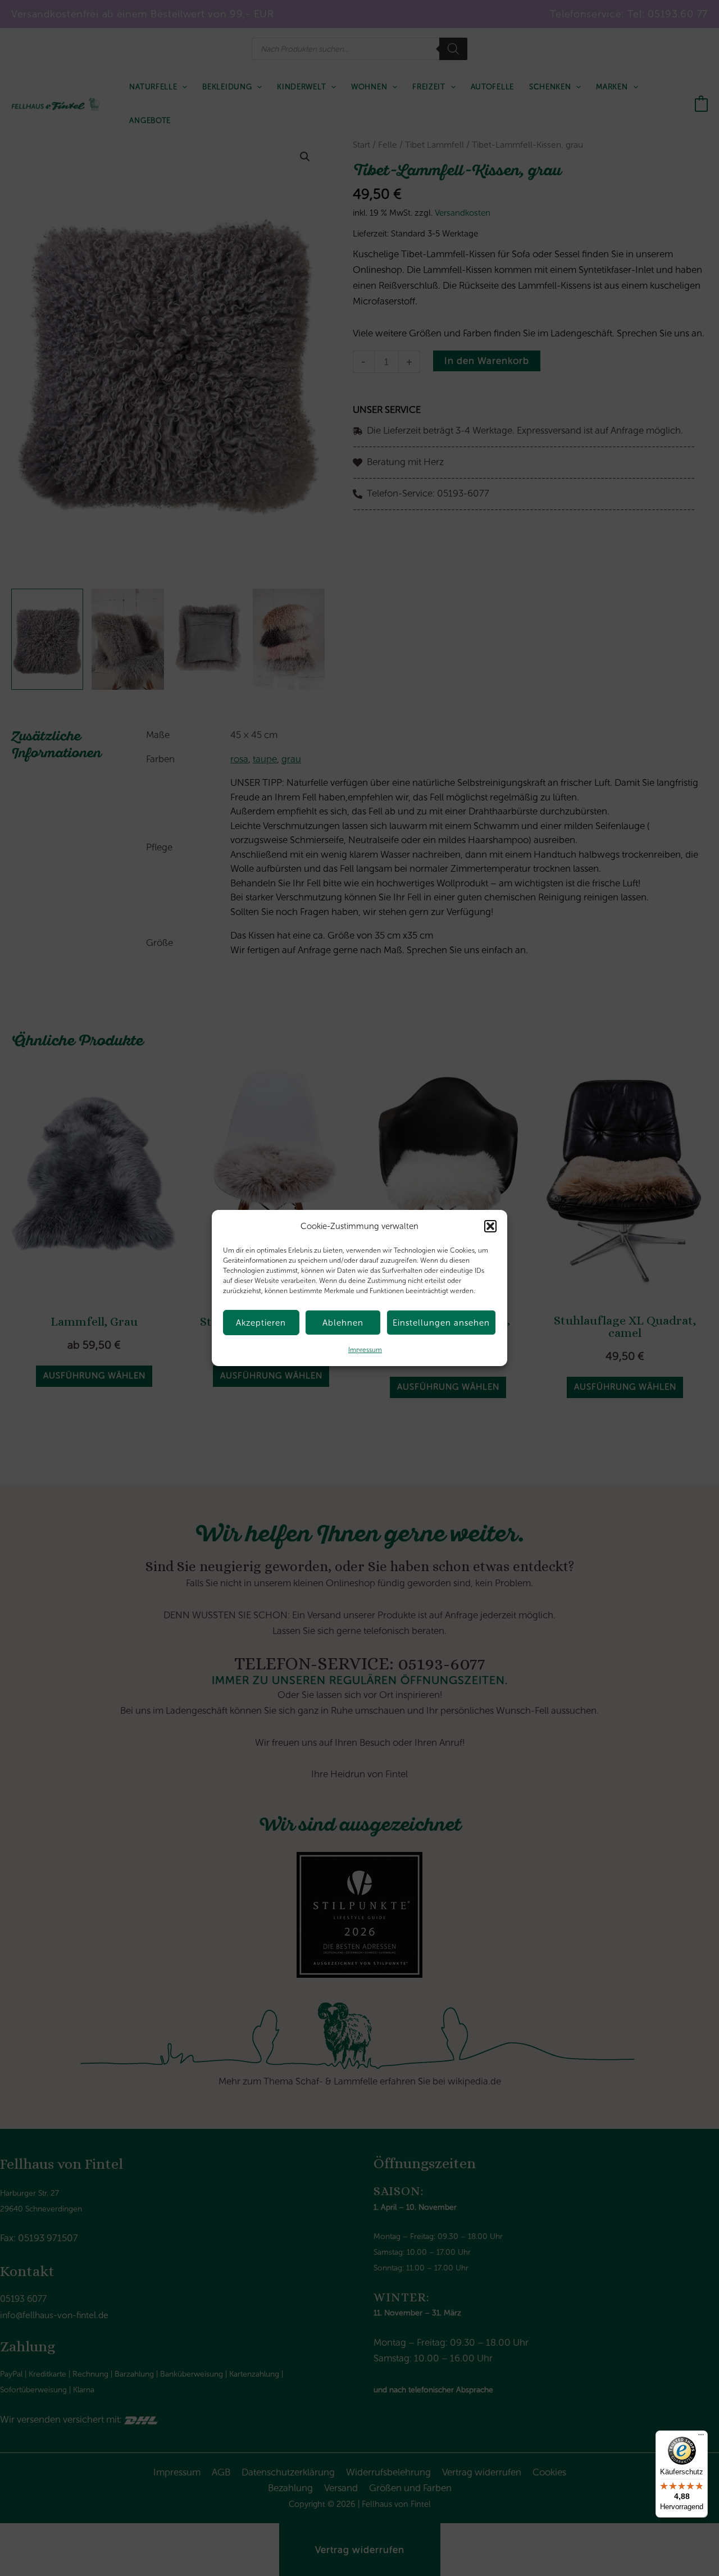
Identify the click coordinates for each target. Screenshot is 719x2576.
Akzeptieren (261, 1323)
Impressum (365, 1350)
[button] (490, 1226)
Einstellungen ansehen (441, 1323)
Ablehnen (343, 1323)
